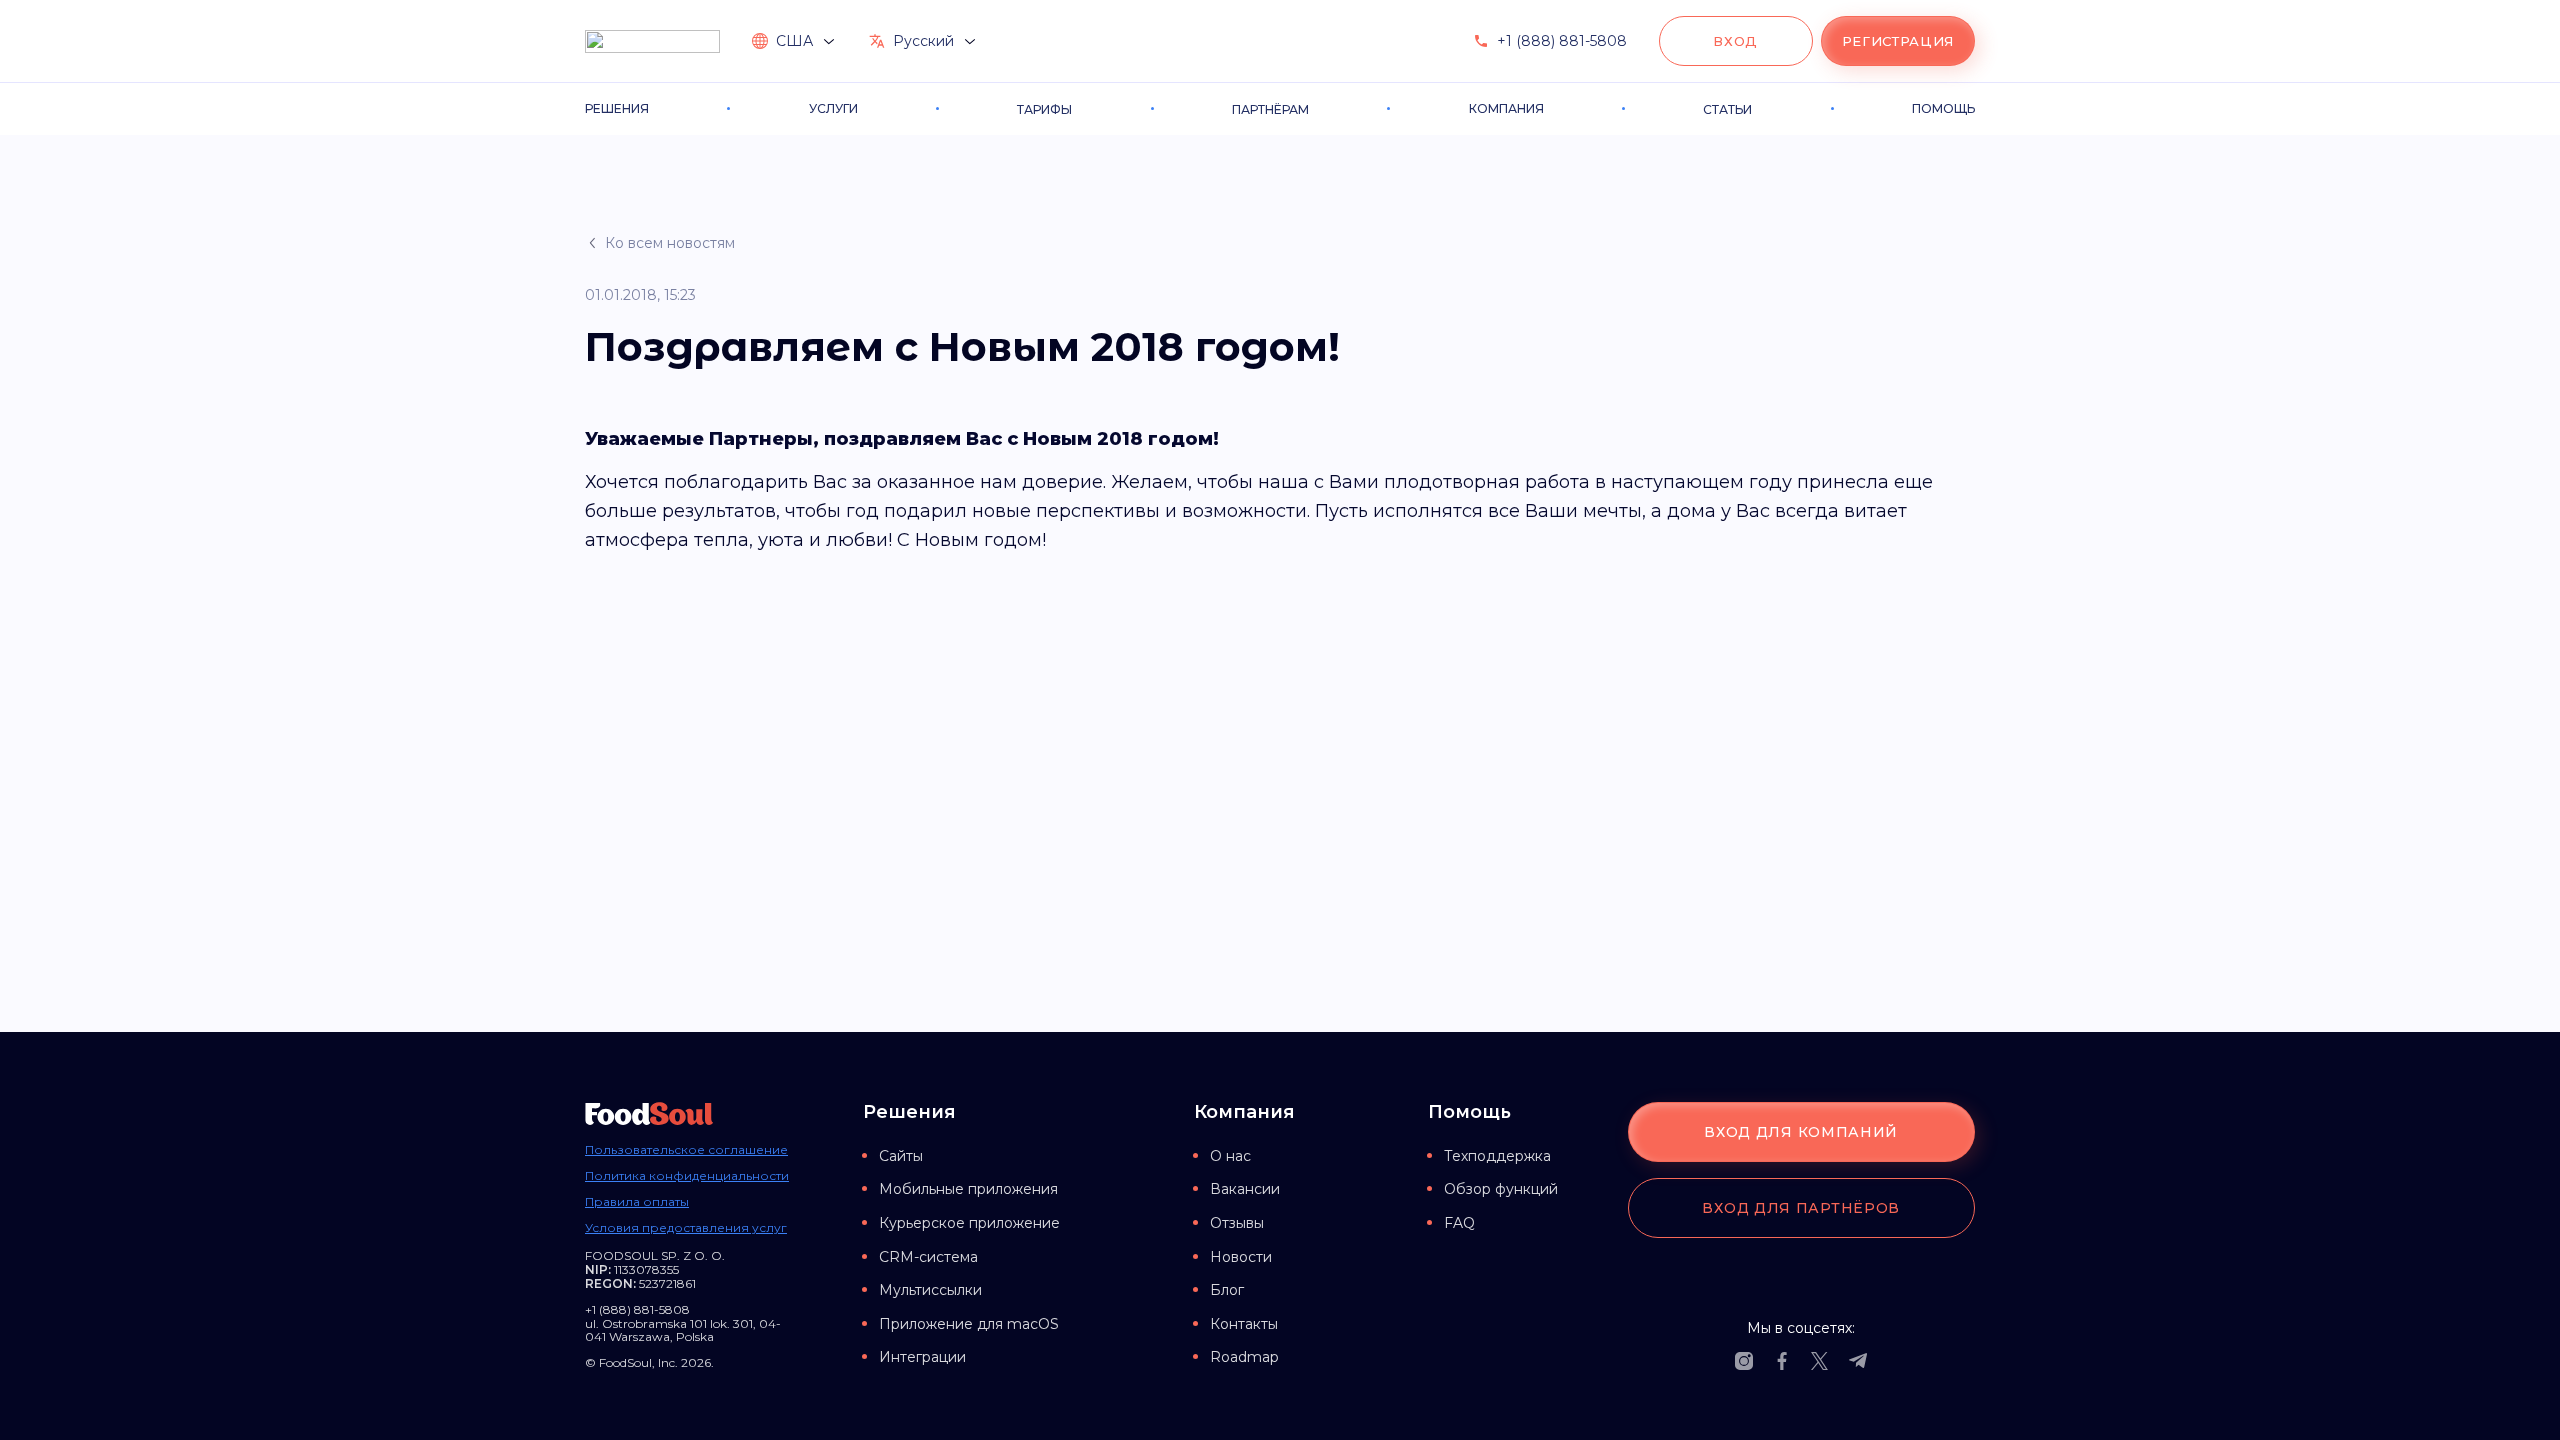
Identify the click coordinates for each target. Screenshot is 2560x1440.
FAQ (1459, 1223)
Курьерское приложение (969, 1223)
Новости (1241, 1257)
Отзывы (1237, 1223)
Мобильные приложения (968, 1189)
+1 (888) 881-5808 (1562, 41)
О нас (1230, 1156)
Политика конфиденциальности (687, 1176)
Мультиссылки (930, 1290)
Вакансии (1245, 1189)
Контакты (1244, 1324)
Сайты (901, 1156)
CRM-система (928, 1257)
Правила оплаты (637, 1202)
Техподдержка (1497, 1156)
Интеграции (922, 1357)
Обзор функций (1501, 1189)
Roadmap (1244, 1357)
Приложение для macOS (969, 1324)
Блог (1227, 1290)
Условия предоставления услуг (686, 1228)
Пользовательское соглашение (686, 1150)
